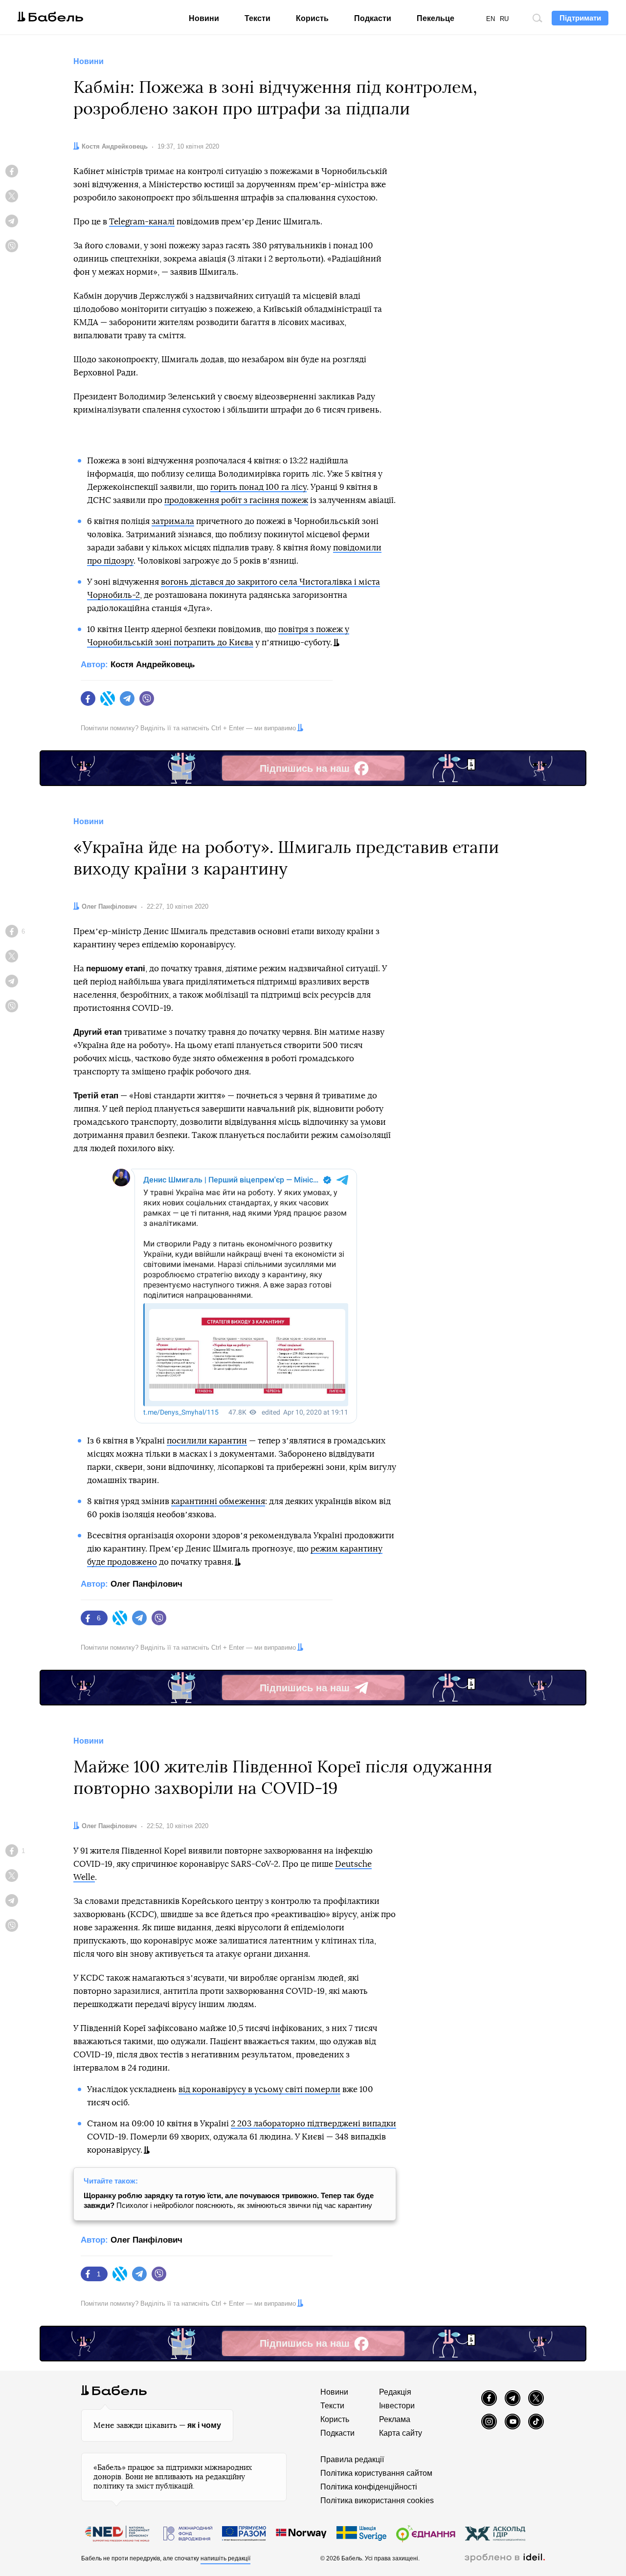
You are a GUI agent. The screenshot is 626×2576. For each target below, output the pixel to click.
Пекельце (436, 18)
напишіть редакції (225, 2558)
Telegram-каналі (142, 222)
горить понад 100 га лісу (258, 487)
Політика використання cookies (377, 2500)
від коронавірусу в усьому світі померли (259, 2089)
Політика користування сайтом (376, 2473)
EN (491, 19)
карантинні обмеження (218, 1501)
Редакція (395, 2392)
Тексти (257, 18)
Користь (312, 18)
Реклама (395, 2419)
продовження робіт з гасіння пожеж (236, 500)
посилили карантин (207, 1441)
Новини (204, 18)
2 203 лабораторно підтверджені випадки (313, 2124)
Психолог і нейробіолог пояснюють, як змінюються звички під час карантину (229, 2200)
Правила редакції (352, 2459)
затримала (173, 521)
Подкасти (373, 18)
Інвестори (397, 2406)
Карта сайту (401, 2433)
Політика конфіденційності (369, 2487)
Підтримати (580, 18)
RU (504, 19)
